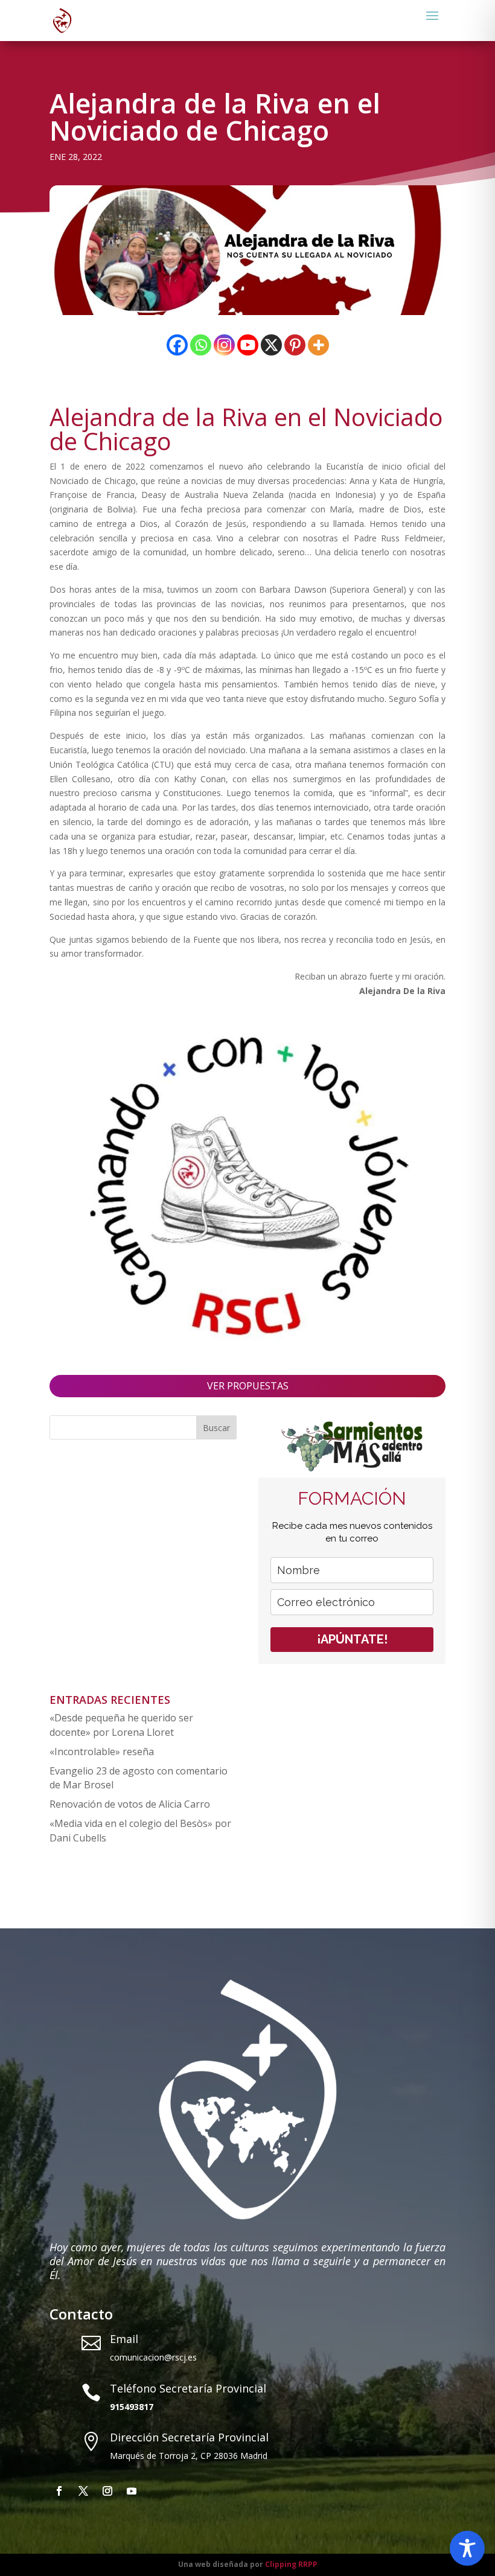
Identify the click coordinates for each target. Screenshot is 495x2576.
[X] (271, 345)
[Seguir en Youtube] (132, 2491)
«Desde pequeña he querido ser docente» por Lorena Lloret (121, 1725)
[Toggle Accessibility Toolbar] (467, 2548)
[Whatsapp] (201, 345)
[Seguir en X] (83, 2491)
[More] (318, 345)
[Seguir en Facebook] (59, 2491)
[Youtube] (248, 345)
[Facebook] (177, 345)
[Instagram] (224, 345)
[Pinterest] (295, 345)
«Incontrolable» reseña (102, 1752)
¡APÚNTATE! (352, 1639)
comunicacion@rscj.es (153, 2357)
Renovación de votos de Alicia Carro (130, 1804)
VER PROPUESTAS (248, 1386)
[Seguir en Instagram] (107, 2491)
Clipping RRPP (291, 2564)
